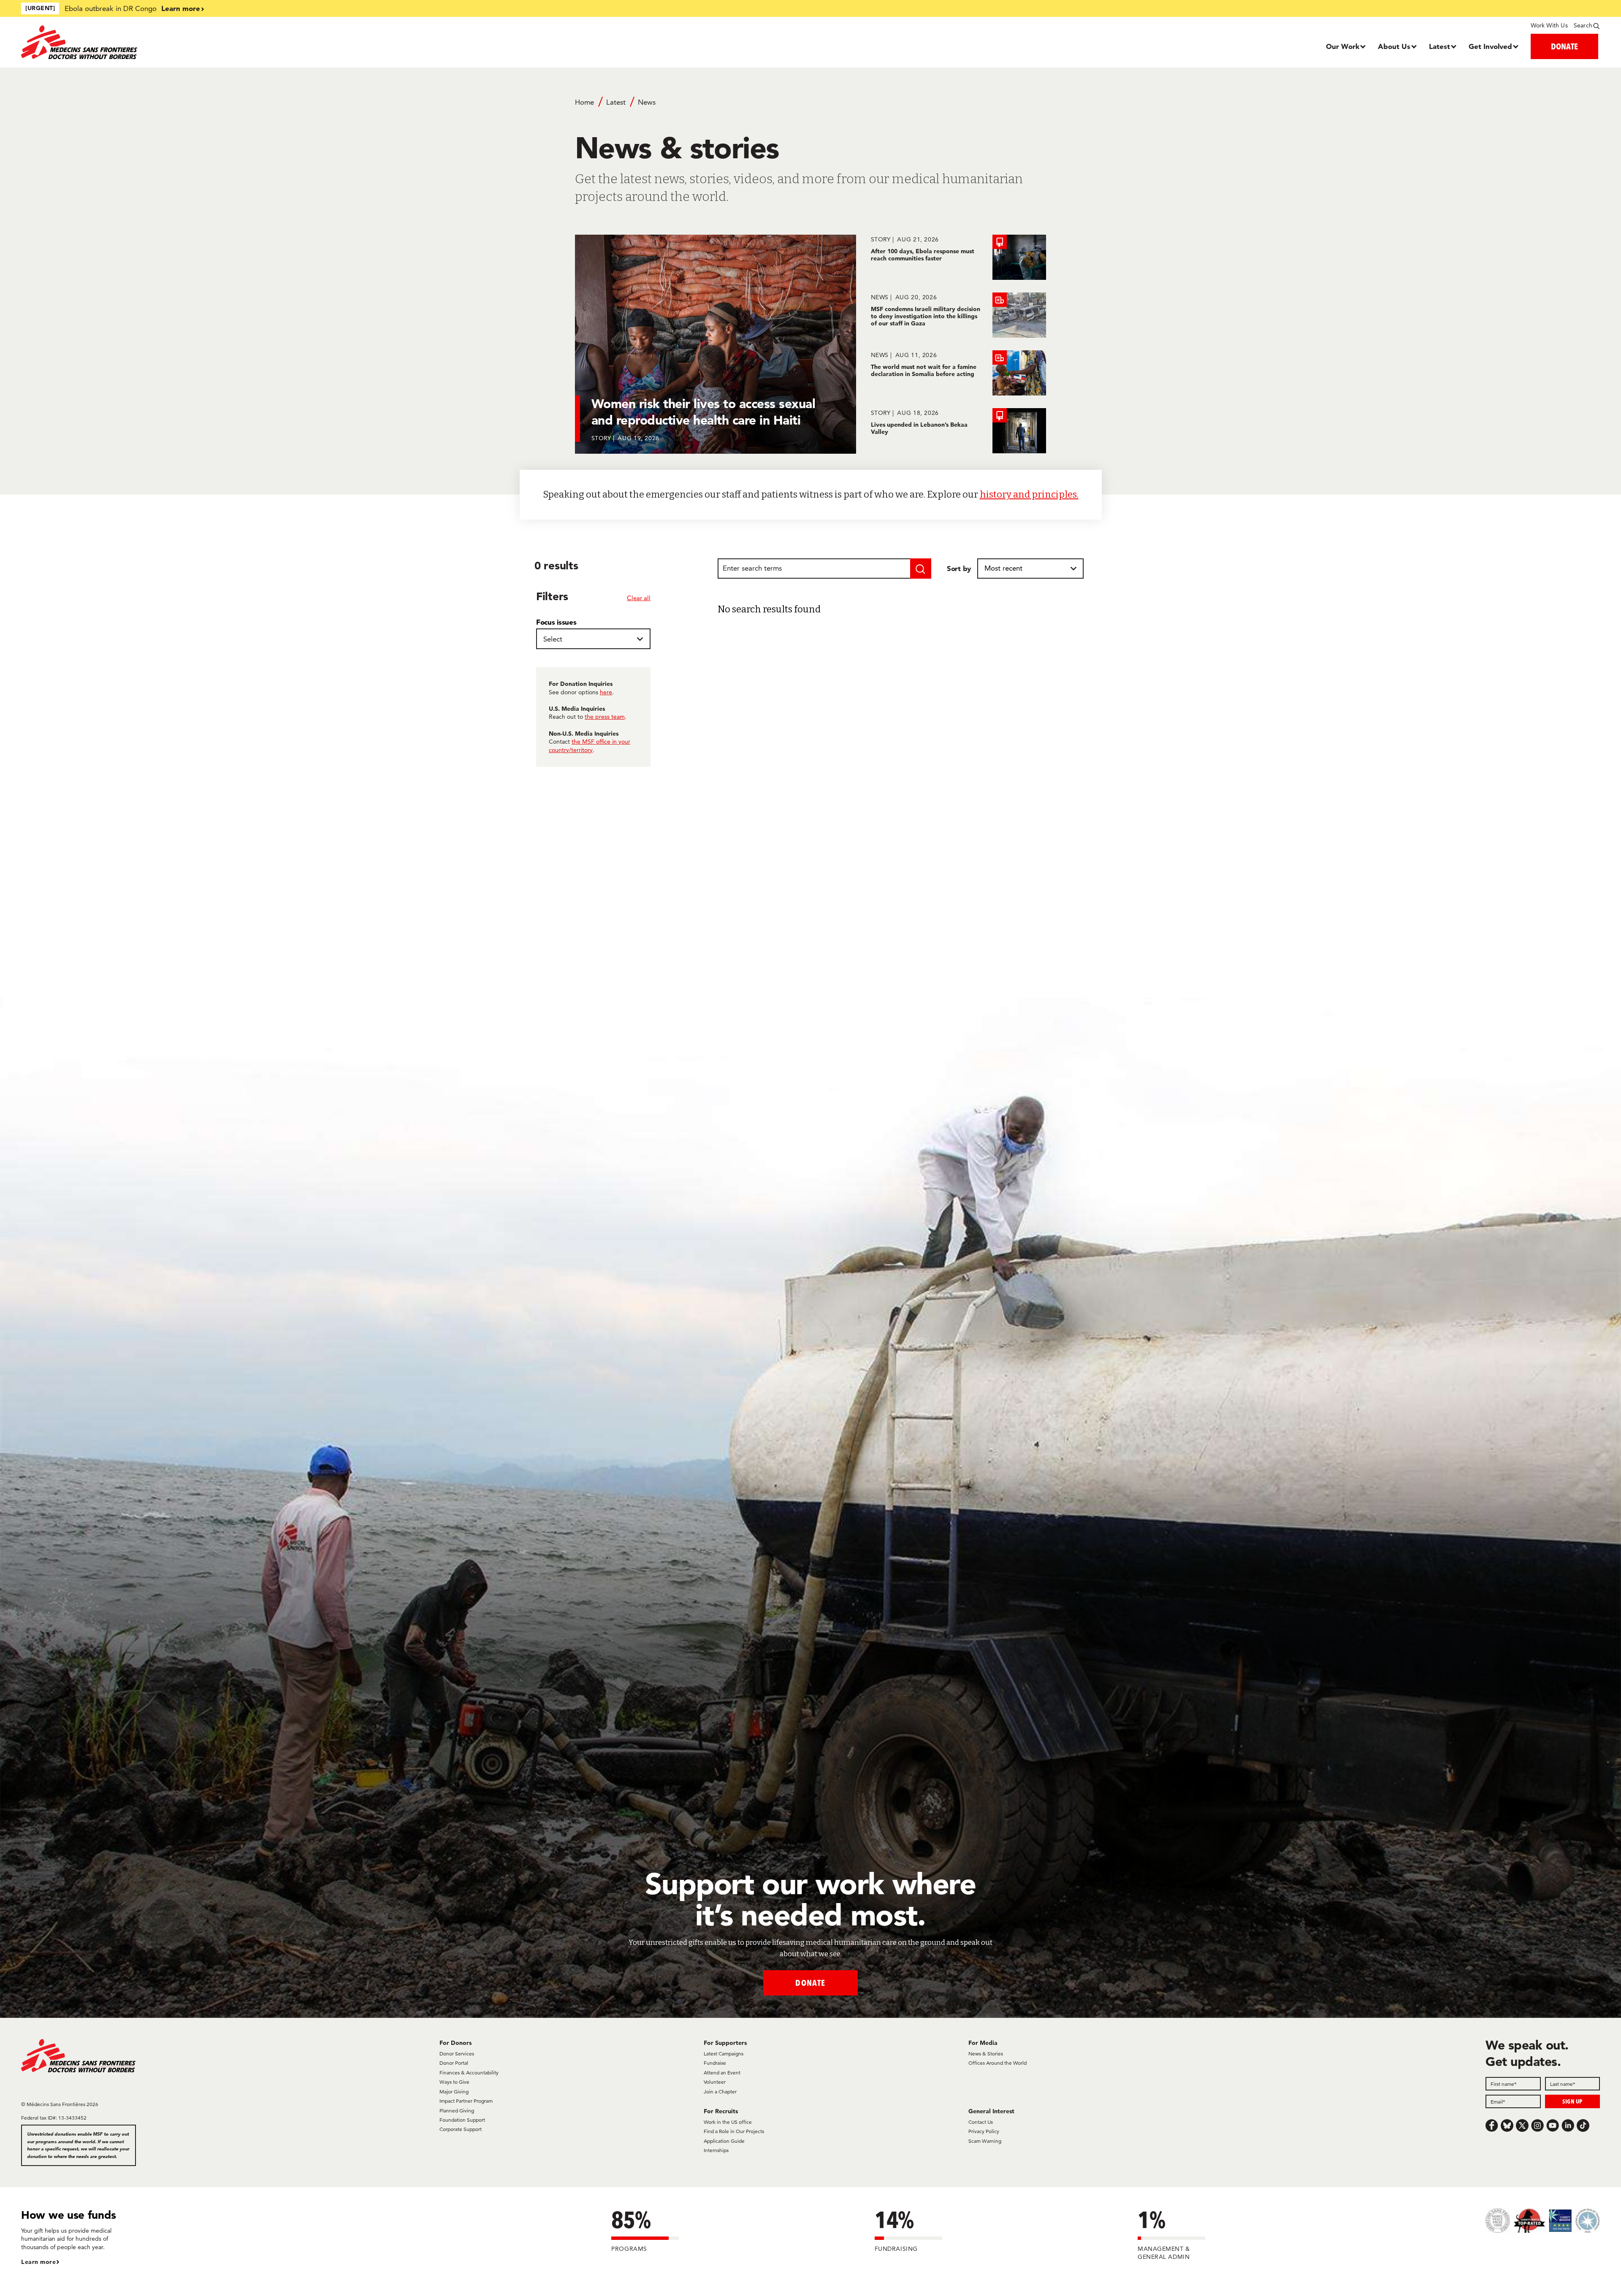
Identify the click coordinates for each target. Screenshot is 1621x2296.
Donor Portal (454, 2063)
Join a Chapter (720, 2092)
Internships (716, 2150)
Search (1583, 25)
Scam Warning (985, 2141)
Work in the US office (728, 2122)
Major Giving (454, 2092)
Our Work (1343, 46)
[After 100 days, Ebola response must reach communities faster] (958, 257)
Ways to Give (454, 2082)
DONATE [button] (1564, 46)
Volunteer (715, 2082)
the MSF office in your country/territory (590, 746)
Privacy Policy (984, 2131)
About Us (1394, 46)
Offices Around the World (998, 2063)
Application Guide (724, 2141)
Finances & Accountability (469, 2073)
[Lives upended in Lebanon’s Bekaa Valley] (958, 431)
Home (584, 102)
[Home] (218, 42)
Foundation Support (462, 2120)
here (606, 692)
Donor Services (457, 2054)
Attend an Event (722, 2073)
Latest (1439, 46)
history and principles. (1029, 494)
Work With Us (1549, 25)
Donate (810, 1983)
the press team (605, 717)
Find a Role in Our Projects (734, 2131)
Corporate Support (461, 2129)
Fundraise (715, 2063)
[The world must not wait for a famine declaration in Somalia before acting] (958, 373)
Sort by (959, 568)
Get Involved (1490, 46)
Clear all (639, 598)
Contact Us (981, 2122)
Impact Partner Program (466, 2101)
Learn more (181, 8)
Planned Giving (457, 2111)
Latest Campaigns (724, 2054)
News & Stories (986, 2054)
